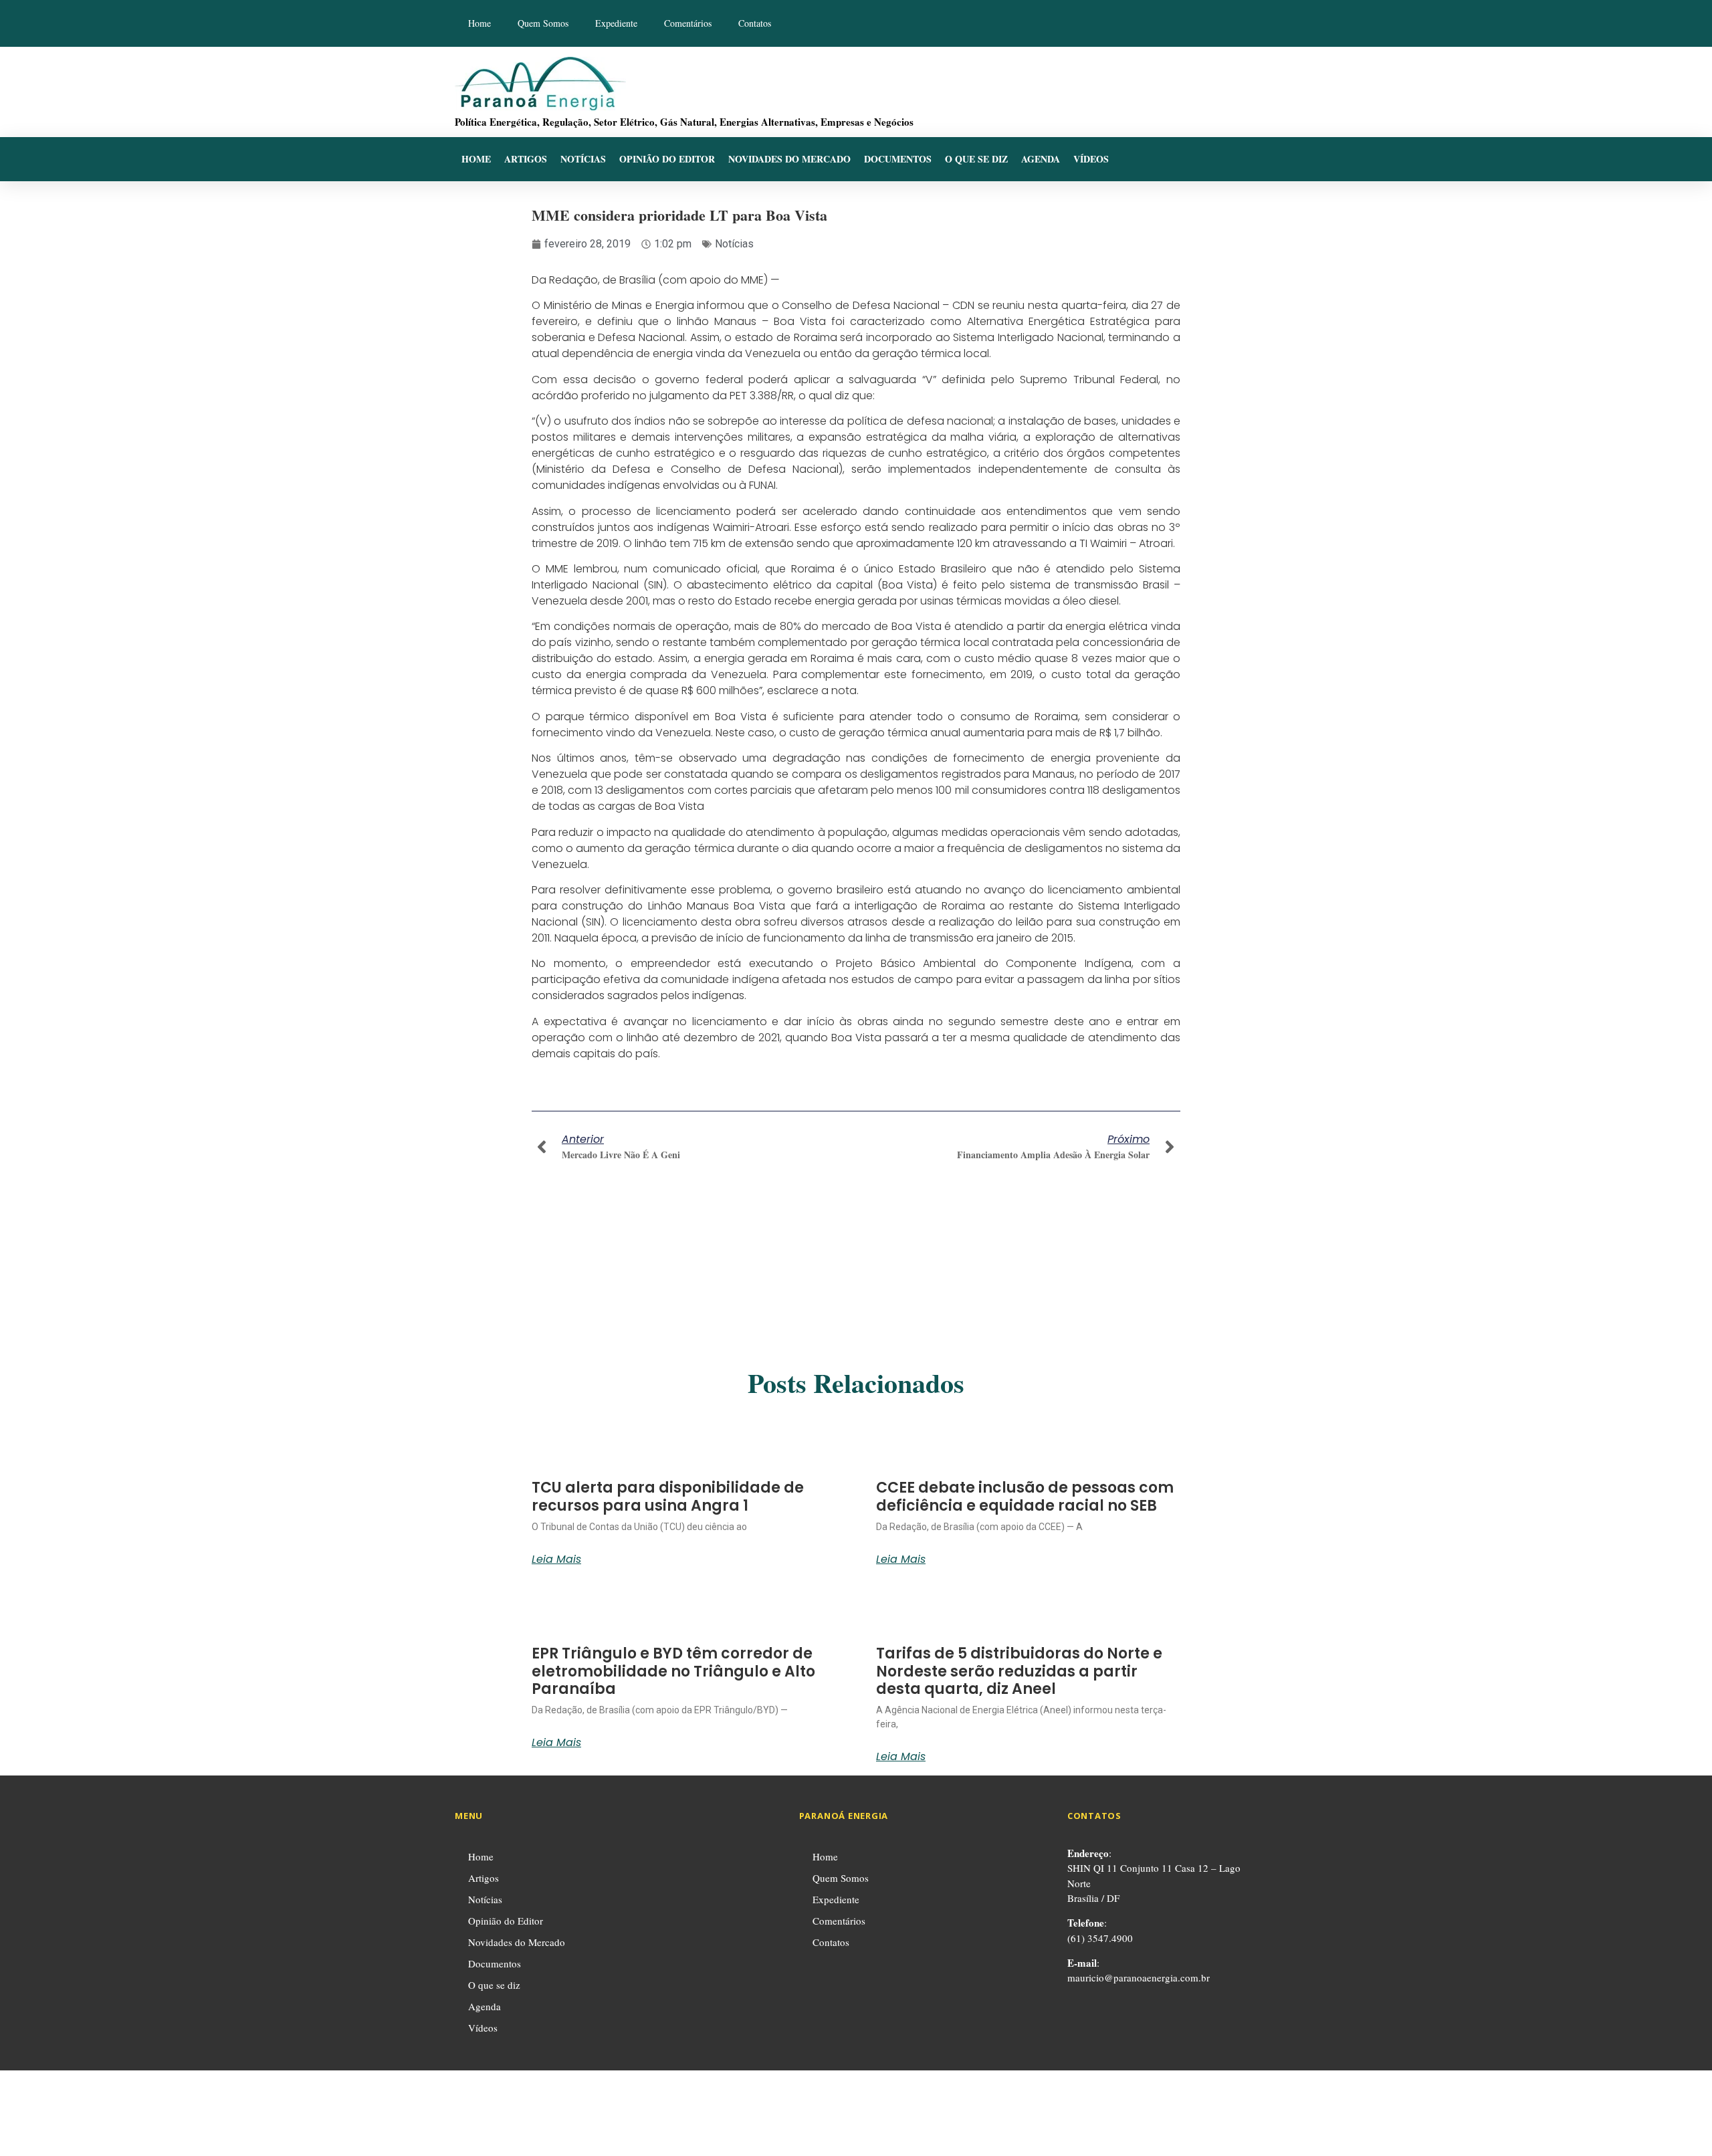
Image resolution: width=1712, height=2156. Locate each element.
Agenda (1041, 159)
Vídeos (1091, 159)
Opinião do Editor (667, 159)
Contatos (755, 23)
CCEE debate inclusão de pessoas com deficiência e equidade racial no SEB (1025, 1496)
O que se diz (976, 159)
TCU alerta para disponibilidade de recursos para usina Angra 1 (668, 1496)
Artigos (526, 159)
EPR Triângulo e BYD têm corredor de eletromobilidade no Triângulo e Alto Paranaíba (673, 1671)
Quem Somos (543, 23)
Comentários (688, 23)
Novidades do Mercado (789, 159)
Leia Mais (556, 1559)
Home (479, 23)
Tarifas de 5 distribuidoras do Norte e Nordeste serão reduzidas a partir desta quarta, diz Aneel (1019, 1671)
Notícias (583, 159)
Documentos (898, 159)
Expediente (616, 23)
